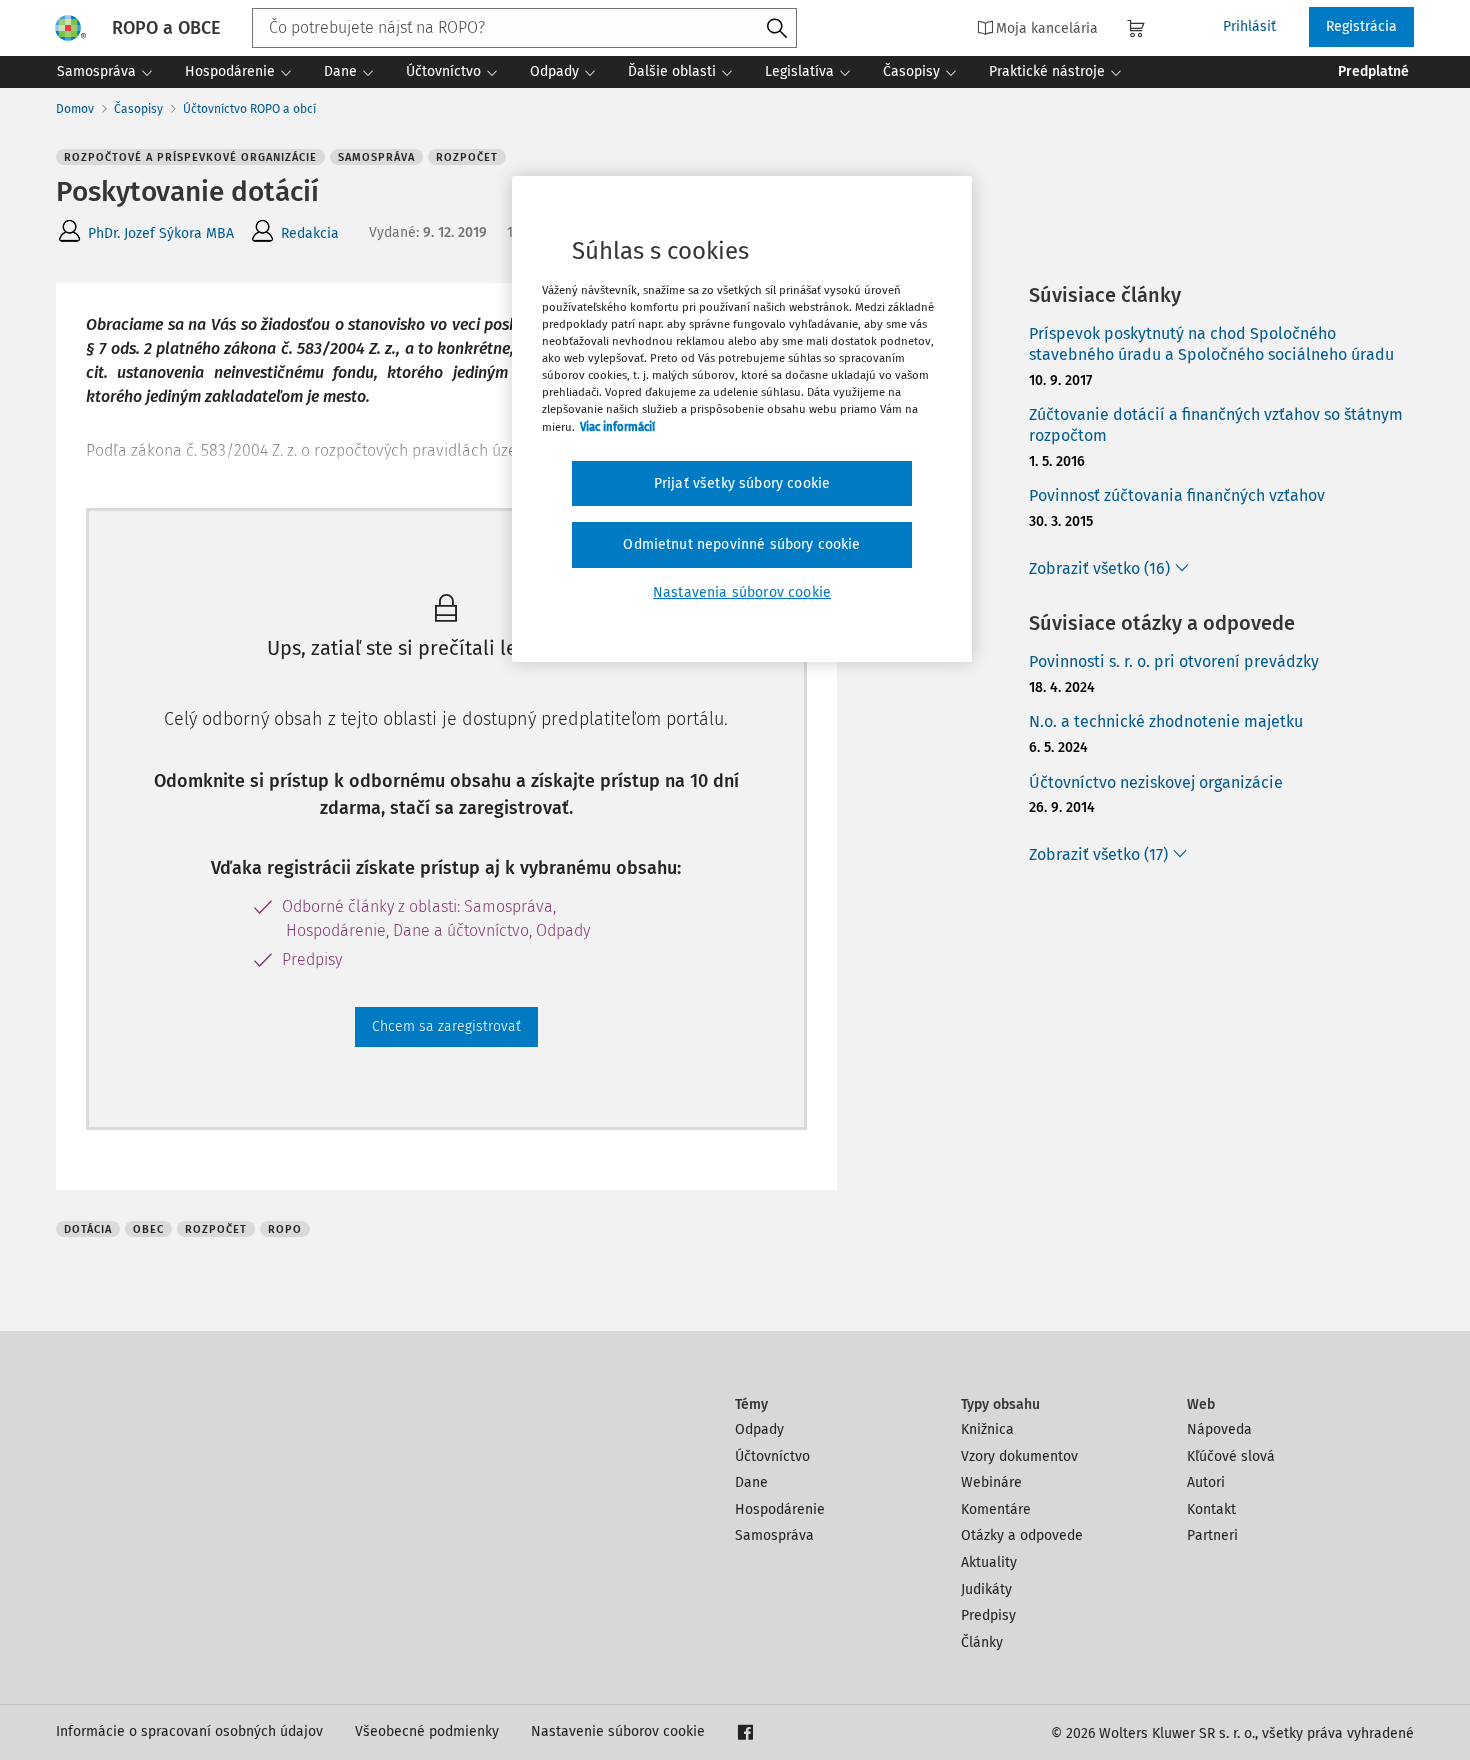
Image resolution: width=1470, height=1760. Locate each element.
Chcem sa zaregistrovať (446, 1026)
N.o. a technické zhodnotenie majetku (1166, 721)
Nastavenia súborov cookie (742, 592)
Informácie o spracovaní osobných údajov (189, 1731)
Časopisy (138, 109)
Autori (1206, 1482)
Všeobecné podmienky (427, 1731)
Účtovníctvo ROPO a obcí (249, 109)
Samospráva (774, 1535)
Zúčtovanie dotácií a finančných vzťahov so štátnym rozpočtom (1216, 425)
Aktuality (989, 1562)
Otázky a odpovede (1022, 1535)
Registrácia (1361, 26)
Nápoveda (1219, 1429)
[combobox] (524, 28)
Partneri (1212, 1535)
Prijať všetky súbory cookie (742, 483)
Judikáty (986, 1589)
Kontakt (1211, 1509)
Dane (751, 1482)
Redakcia (310, 233)
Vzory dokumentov (1019, 1456)
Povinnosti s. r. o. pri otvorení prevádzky (1174, 661)
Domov (75, 109)
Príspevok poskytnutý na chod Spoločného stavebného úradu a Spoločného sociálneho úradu (1211, 344)
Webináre (991, 1482)
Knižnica (987, 1429)
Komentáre (996, 1509)
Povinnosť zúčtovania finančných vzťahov (1177, 495)
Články (982, 1642)
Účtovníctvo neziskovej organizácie (1156, 782)
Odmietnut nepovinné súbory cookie (741, 544)
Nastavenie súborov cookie (618, 1731)
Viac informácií (617, 427)
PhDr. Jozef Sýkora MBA (161, 233)
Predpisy (988, 1615)
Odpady (759, 1429)
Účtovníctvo (772, 1456)
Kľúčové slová (1231, 1456)
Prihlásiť (1249, 26)
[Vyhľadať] (777, 29)
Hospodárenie (780, 1509)
